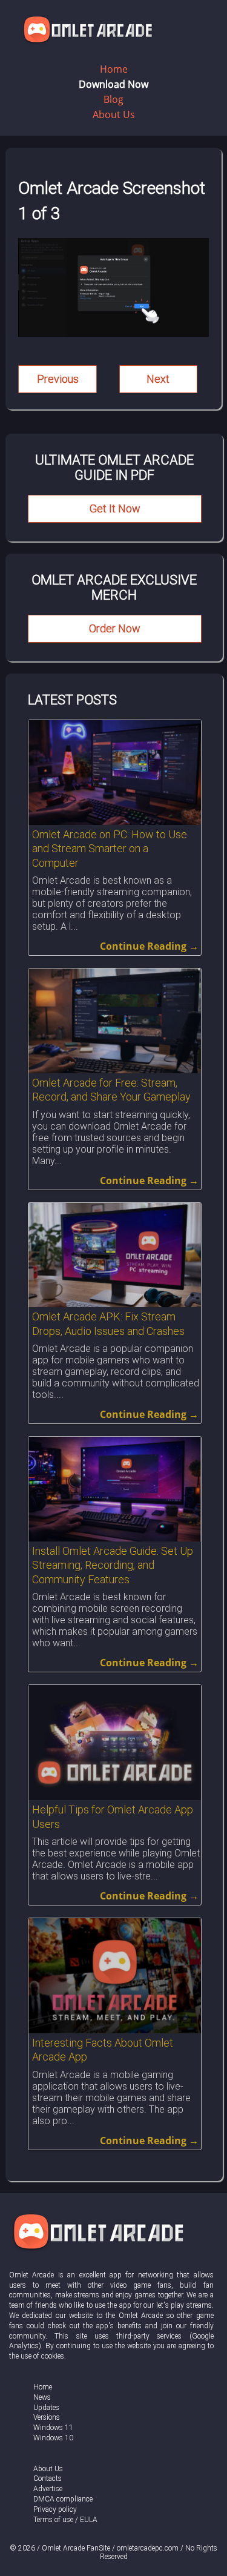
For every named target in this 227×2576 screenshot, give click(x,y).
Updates (46, 2408)
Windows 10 (53, 2438)
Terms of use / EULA (65, 2520)
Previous (58, 379)
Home (114, 69)
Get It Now (115, 508)
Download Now (113, 84)
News (42, 2397)
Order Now (115, 628)
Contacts (48, 2478)
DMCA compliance (63, 2499)
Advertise (48, 2489)
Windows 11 (53, 2428)
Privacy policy (55, 2509)
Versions (47, 2417)
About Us (114, 114)
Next (158, 379)
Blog (113, 99)
